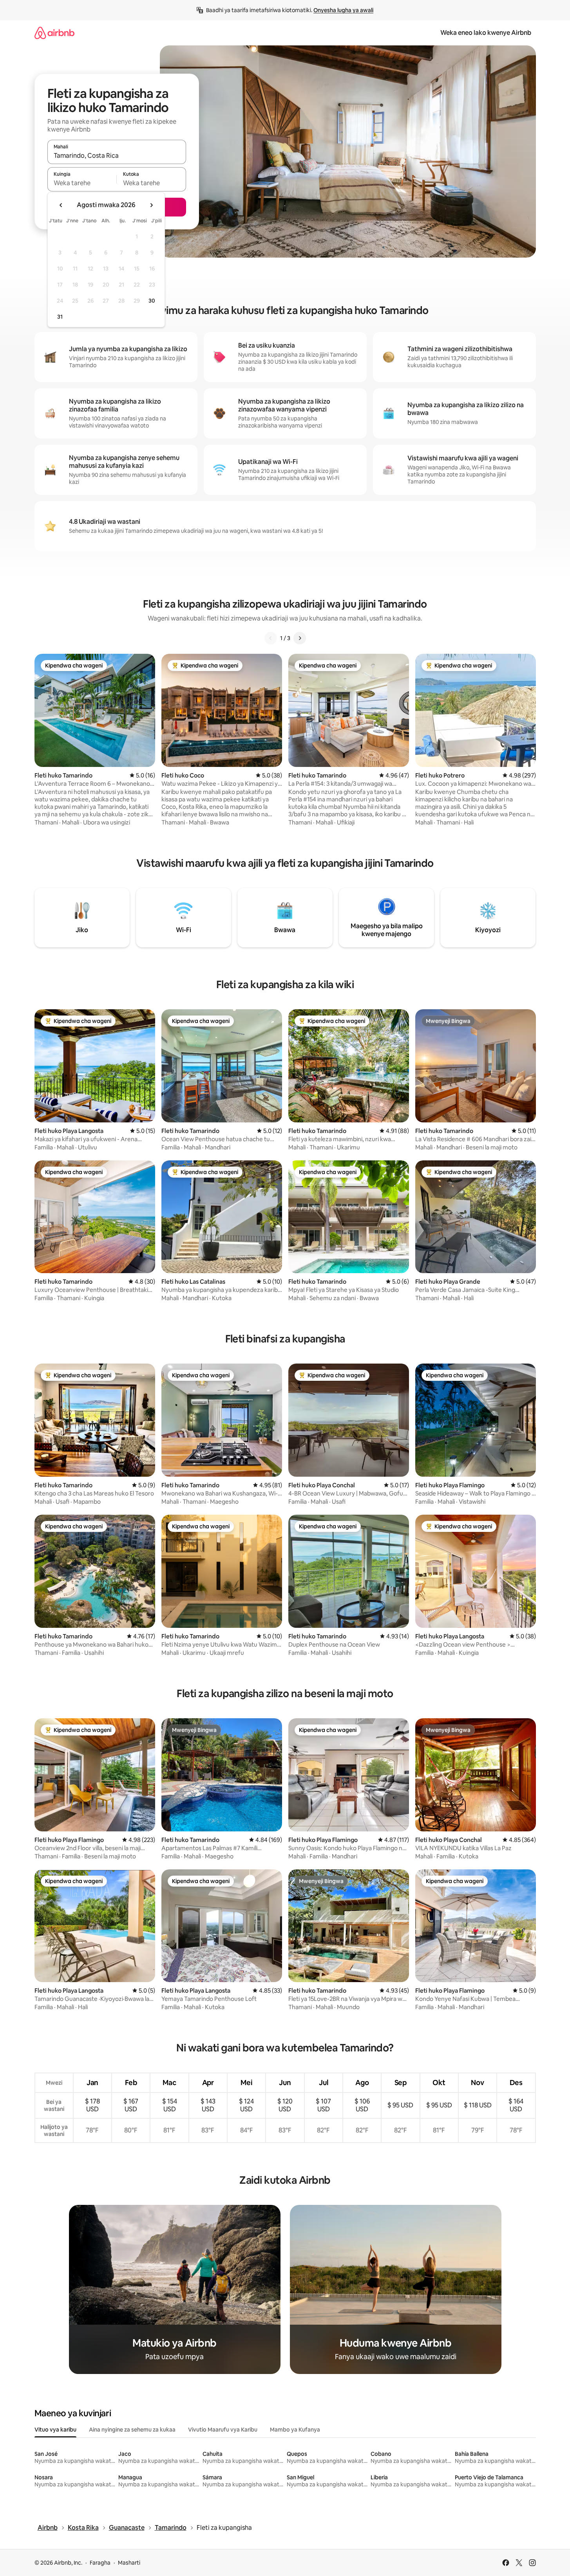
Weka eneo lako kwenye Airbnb (486, 33)
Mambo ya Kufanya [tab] (295, 2430)
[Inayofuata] (300, 638)
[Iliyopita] (271, 638)
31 (60, 317)
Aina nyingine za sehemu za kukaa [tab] (132, 2430)
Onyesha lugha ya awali (343, 10)
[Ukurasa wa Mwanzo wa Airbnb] (54, 33)
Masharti (129, 2563)
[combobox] (117, 155)
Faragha (100, 2563)
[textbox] (82, 183)
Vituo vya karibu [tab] (55, 2430)
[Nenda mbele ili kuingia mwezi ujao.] (151, 205)
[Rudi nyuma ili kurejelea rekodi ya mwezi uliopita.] (61, 205)
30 (152, 301)
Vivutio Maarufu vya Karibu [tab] (223, 2430)
